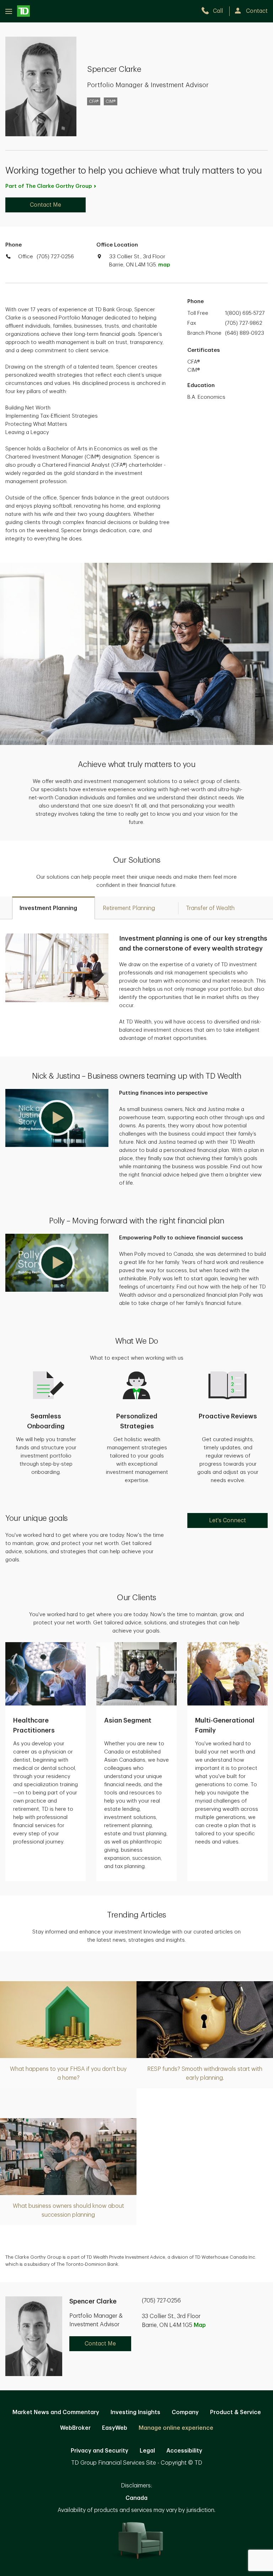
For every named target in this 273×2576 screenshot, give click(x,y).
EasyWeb (115, 2428)
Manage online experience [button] (176, 2428)
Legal (147, 2451)
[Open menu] (18, 11)
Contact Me (45, 205)
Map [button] (200, 2325)
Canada (136, 2498)
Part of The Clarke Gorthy (49, 186)
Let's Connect (227, 1520)
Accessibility (184, 2451)
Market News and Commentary (56, 2412)
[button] (57, 1118)
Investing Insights (135, 2412)
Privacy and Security (100, 2451)
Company (185, 2412)
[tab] (53, 908)
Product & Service (235, 2412)
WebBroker (75, 2428)
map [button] (164, 265)
